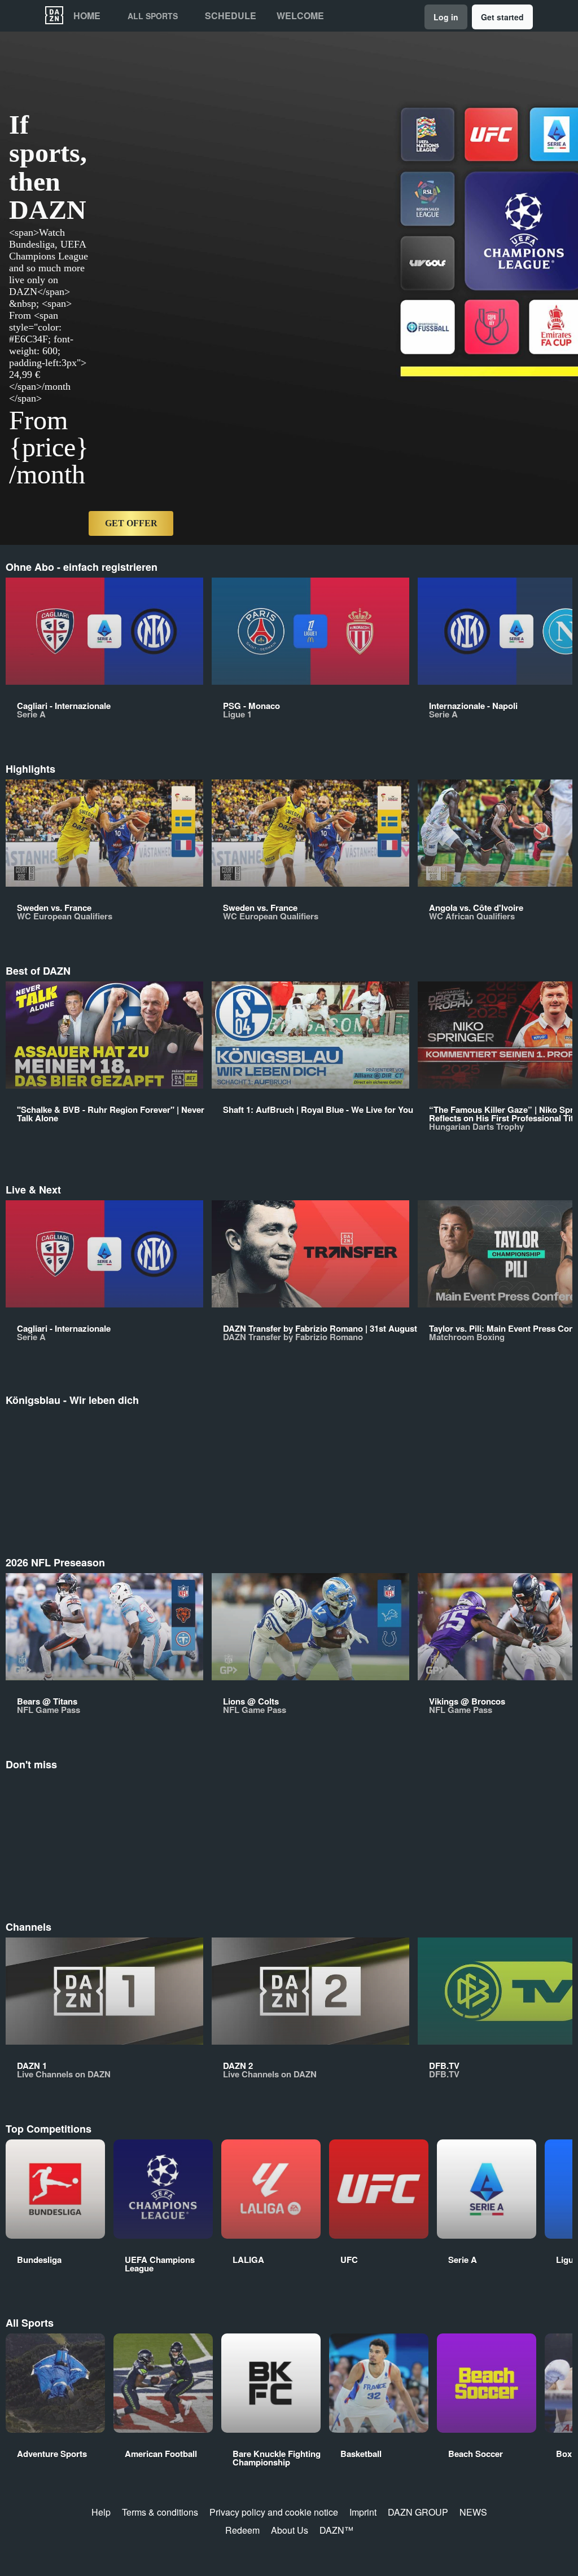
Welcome (300, 16)
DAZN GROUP (418, 2512)
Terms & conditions (160, 2512)
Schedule (231, 16)
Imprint (363, 2512)
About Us (290, 2530)
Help (101, 2512)
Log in (446, 17)
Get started (502, 17)
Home (87, 16)
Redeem (242, 2530)
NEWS (473, 2512)
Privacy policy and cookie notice (274, 2512)
